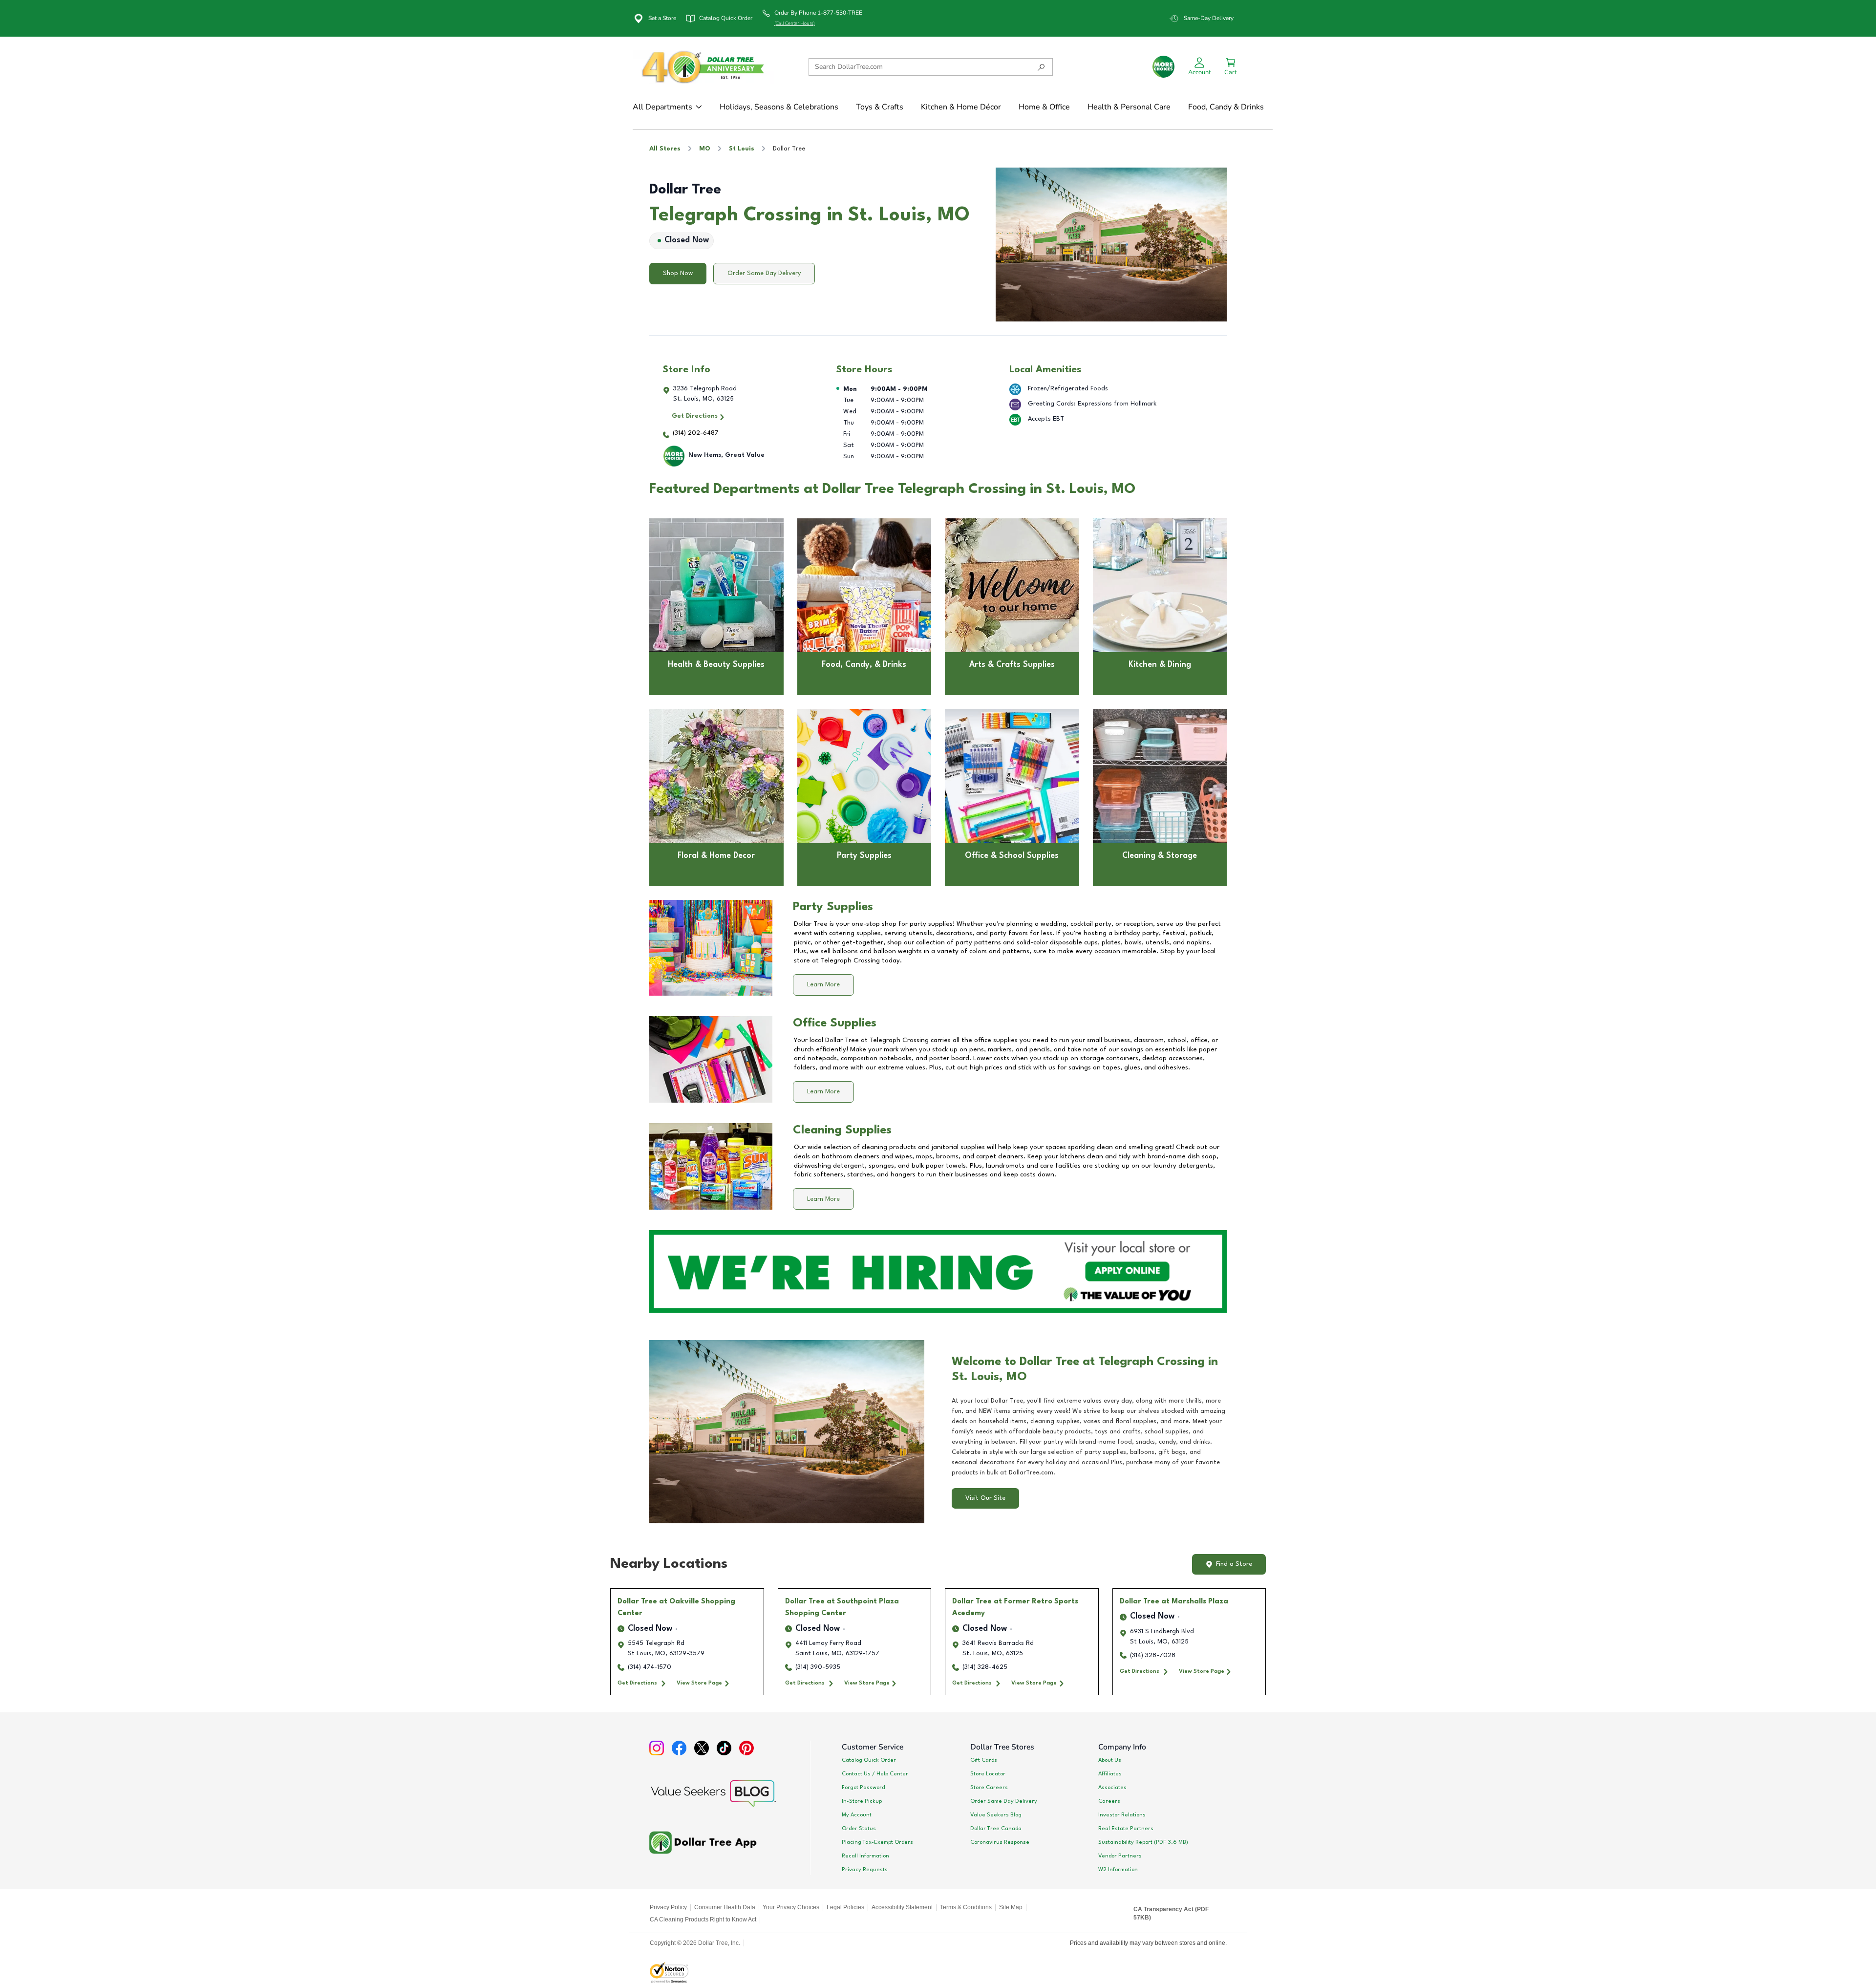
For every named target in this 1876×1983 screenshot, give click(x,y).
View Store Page (699, 1683)
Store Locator (988, 1774)
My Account (857, 1815)
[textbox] (1089, 1437)
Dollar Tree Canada (996, 1829)
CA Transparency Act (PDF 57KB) (1171, 1914)
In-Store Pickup (862, 1801)
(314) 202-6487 (696, 433)
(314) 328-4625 (985, 1667)
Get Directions (695, 416)
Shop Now (678, 273)
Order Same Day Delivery (764, 273)
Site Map (1011, 1907)
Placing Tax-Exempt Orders (877, 1842)
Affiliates (1110, 1774)
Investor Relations (1122, 1815)
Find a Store (1234, 1564)
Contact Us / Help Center (875, 1774)
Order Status (859, 1829)
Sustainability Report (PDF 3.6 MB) (1143, 1842)
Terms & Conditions (966, 1907)
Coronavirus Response (1000, 1842)
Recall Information (865, 1856)
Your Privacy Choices (791, 1907)
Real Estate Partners (1126, 1829)
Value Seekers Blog (996, 1815)
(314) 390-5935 (818, 1667)
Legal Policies (845, 1907)
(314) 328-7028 (1153, 1655)
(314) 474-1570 (650, 1667)
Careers (1109, 1801)
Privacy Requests (865, 1870)
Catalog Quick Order (869, 1760)
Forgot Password (863, 1788)
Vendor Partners (1120, 1856)
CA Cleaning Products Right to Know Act (703, 1919)
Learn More (823, 985)
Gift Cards (984, 1760)
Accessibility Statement (902, 1907)
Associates (1112, 1788)
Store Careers (989, 1788)
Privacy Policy (668, 1907)
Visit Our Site (985, 1498)
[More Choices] (1163, 67)
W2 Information (1118, 1870)
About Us (1110, 1760)
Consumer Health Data (725, 1907)
